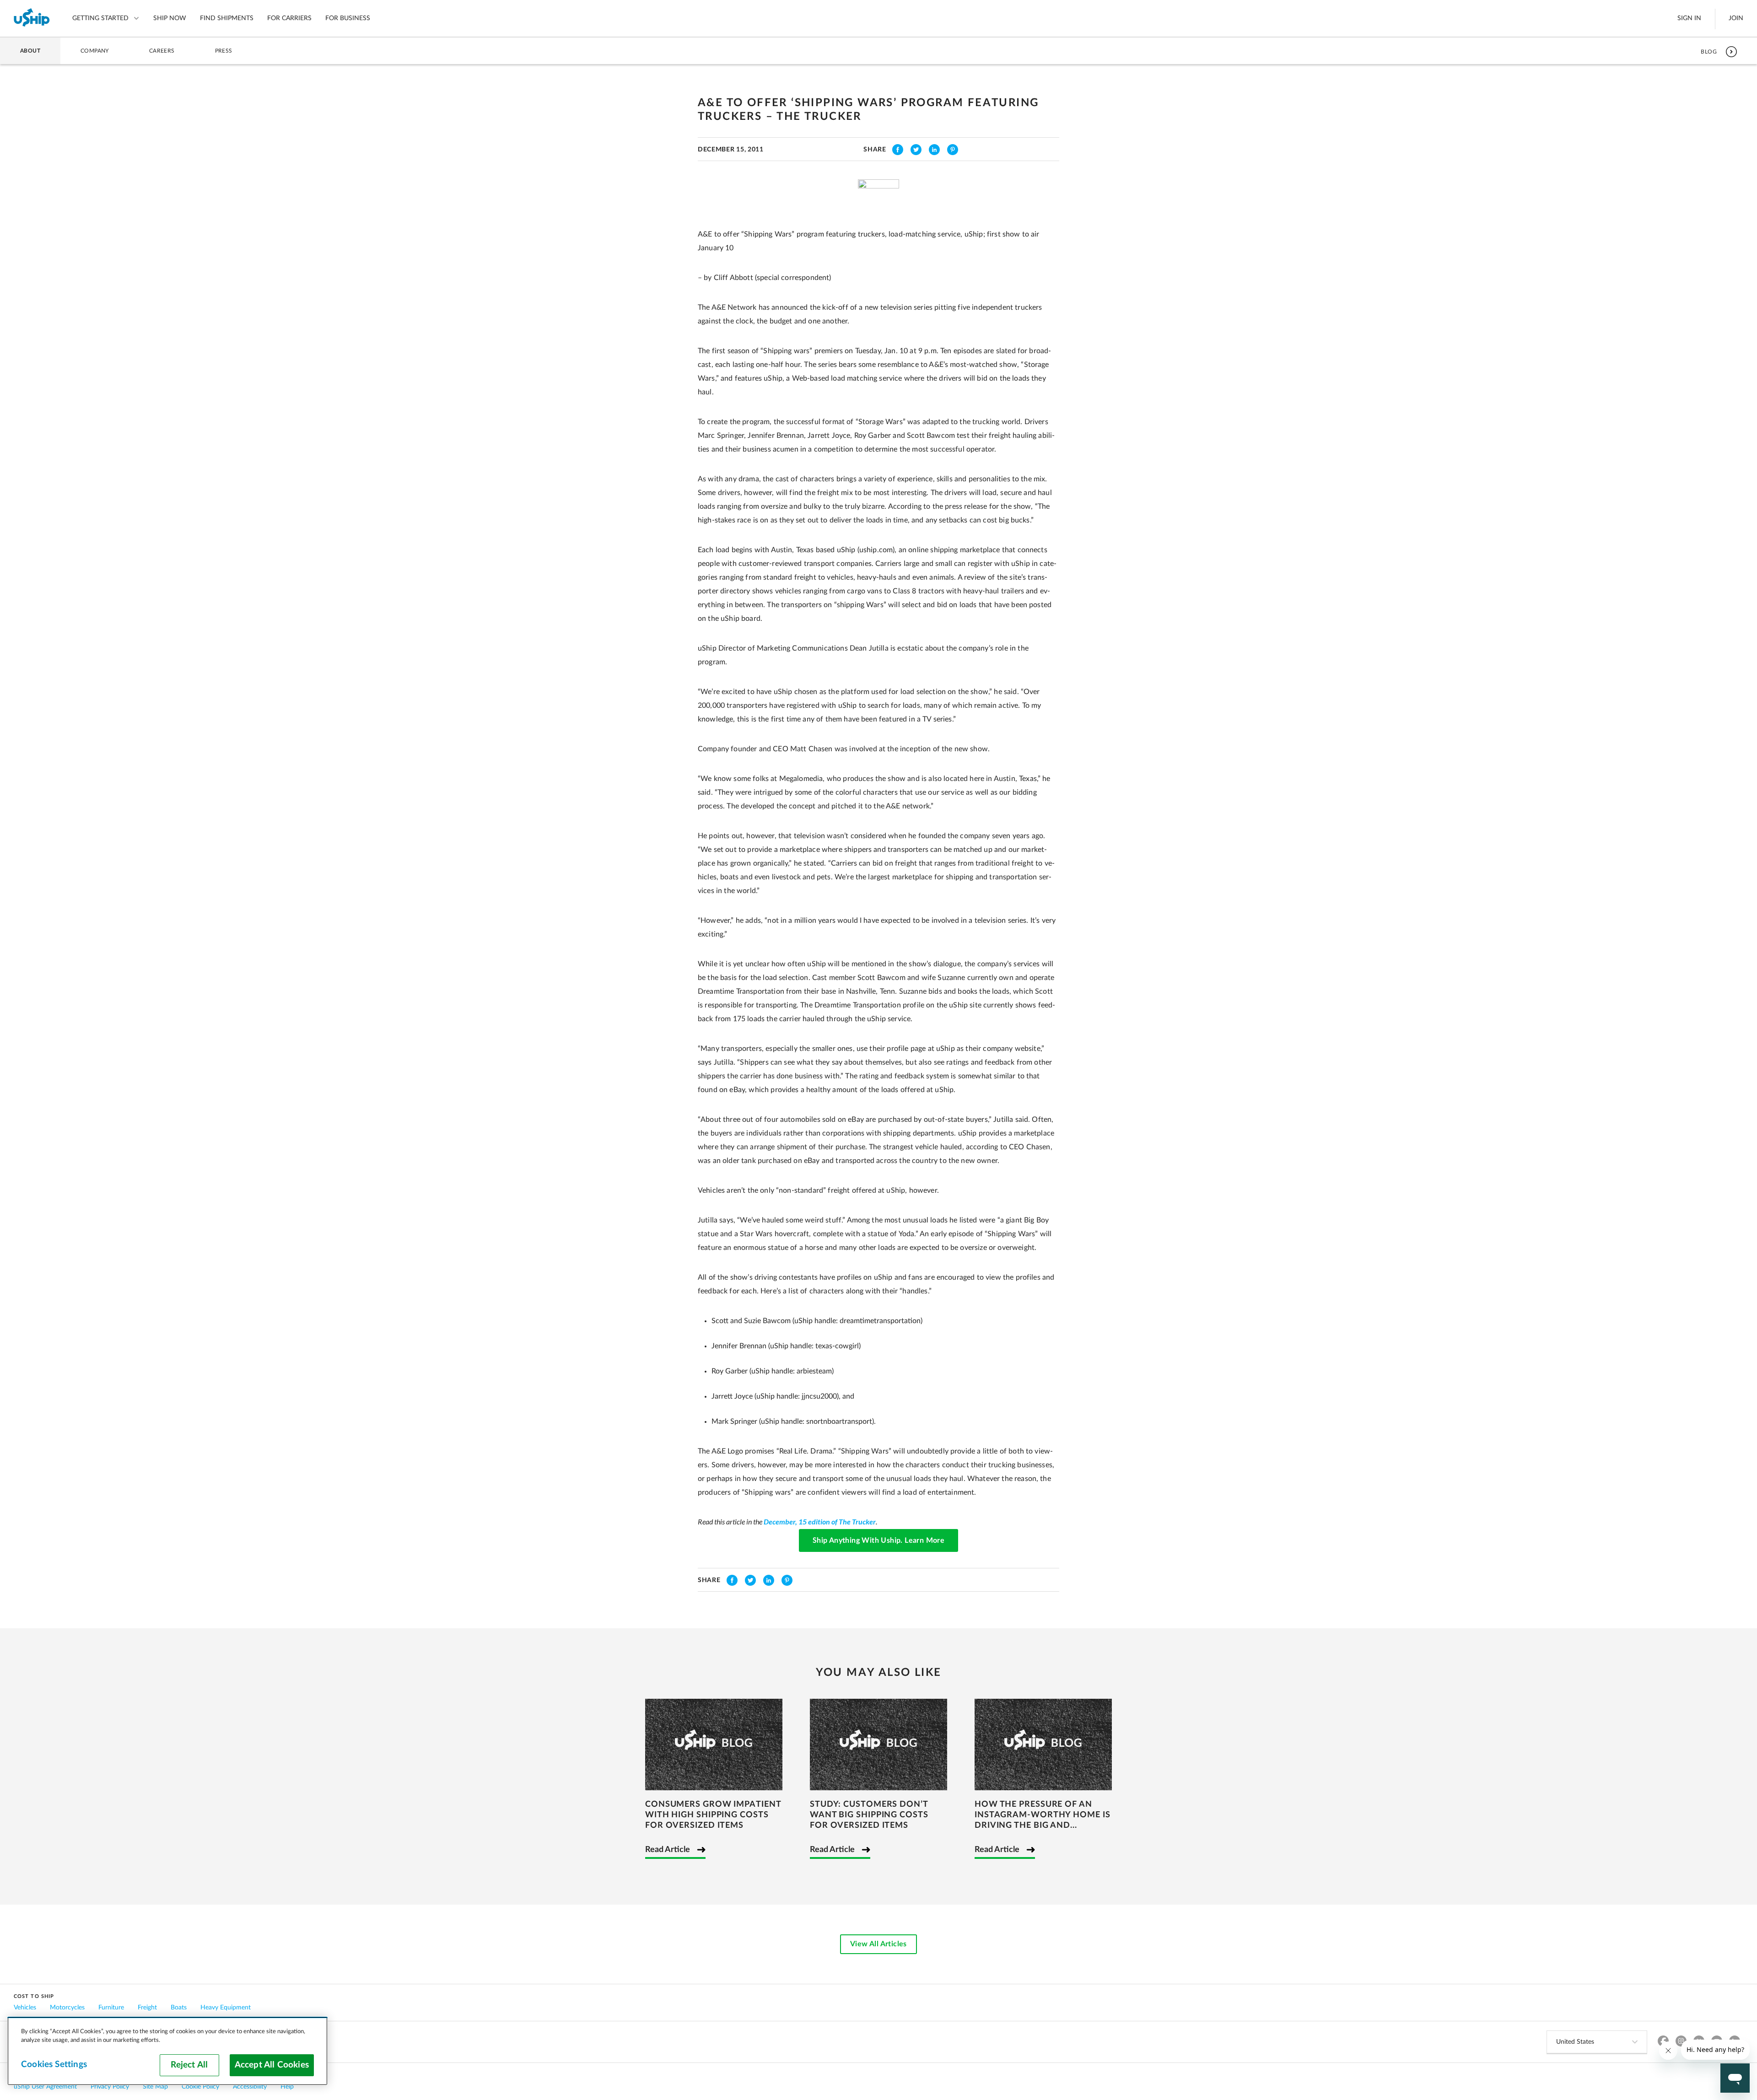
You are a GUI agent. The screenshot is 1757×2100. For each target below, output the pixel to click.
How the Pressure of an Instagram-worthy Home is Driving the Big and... (1043, 1815)
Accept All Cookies (272, 2065)
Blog (1709, 52)
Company (95, 51)
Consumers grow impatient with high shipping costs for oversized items (713, 1815)
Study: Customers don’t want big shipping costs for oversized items (869, 1815)
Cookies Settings (54, 2065)
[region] (167, 2051)
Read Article (668, 1850)
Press (224, 51)
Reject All (189, 2065)
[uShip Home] (32, 18)
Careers (162, 51)
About (30, 51)
